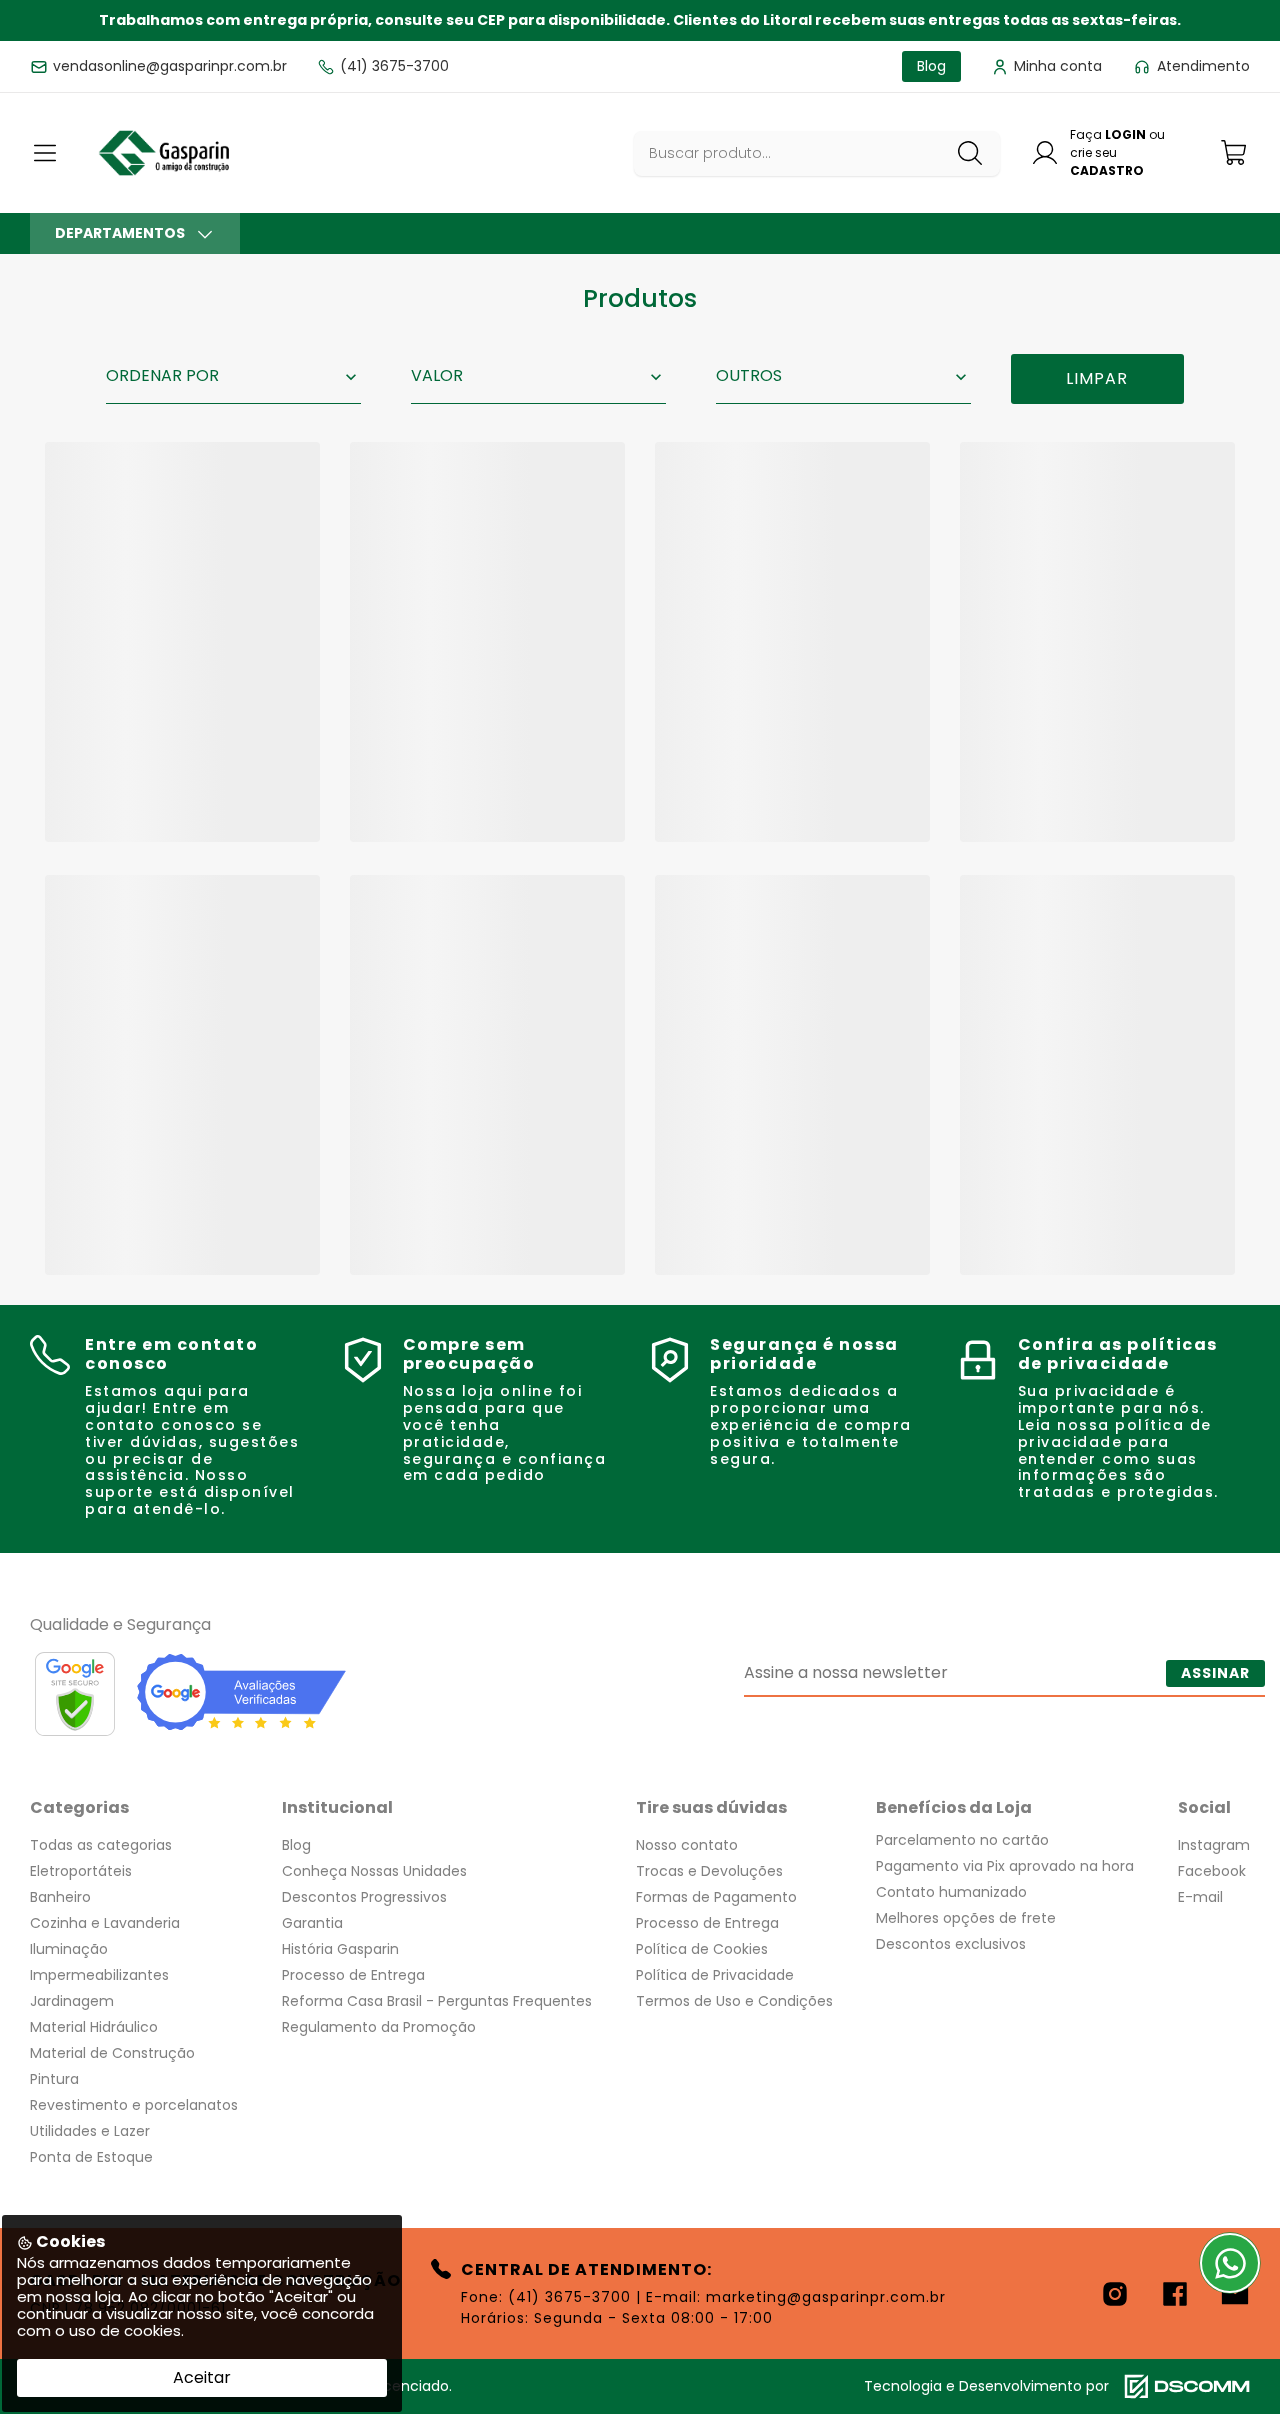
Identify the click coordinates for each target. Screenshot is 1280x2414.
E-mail (1200, 1897)
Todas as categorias (101, 1845)
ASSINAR (1215, 1673)
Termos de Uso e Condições (734, 2001)
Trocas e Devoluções (709, 1871)
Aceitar (202, 2377)
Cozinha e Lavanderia (105, 1923)
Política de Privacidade (715, 1975)
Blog (296, 1845)
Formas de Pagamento (716, 1897)
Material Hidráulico (94, 2027)
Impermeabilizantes (99, 1975)
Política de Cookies (702, 1949)
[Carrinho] (1235, 152)
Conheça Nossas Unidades (374, 1871)
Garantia (312, 1923)
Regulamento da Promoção (379, 2027)
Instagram (1214, 1845)
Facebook (1212, 1871)
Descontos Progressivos (364, 1897)
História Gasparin (340, 1949)
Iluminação (69, 1949)
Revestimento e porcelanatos (134, 2105)
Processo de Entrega (353, 1975)
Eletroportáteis (81, 1871)
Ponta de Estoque (91, 2157)
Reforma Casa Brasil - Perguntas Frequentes (437, 2001)
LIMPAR (1097, 378)
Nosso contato (687, 1845)
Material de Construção (112, 2053)
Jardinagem (72, 2001)
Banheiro (60, 1897)
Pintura (54, 2079)
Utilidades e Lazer (90, 2131)
